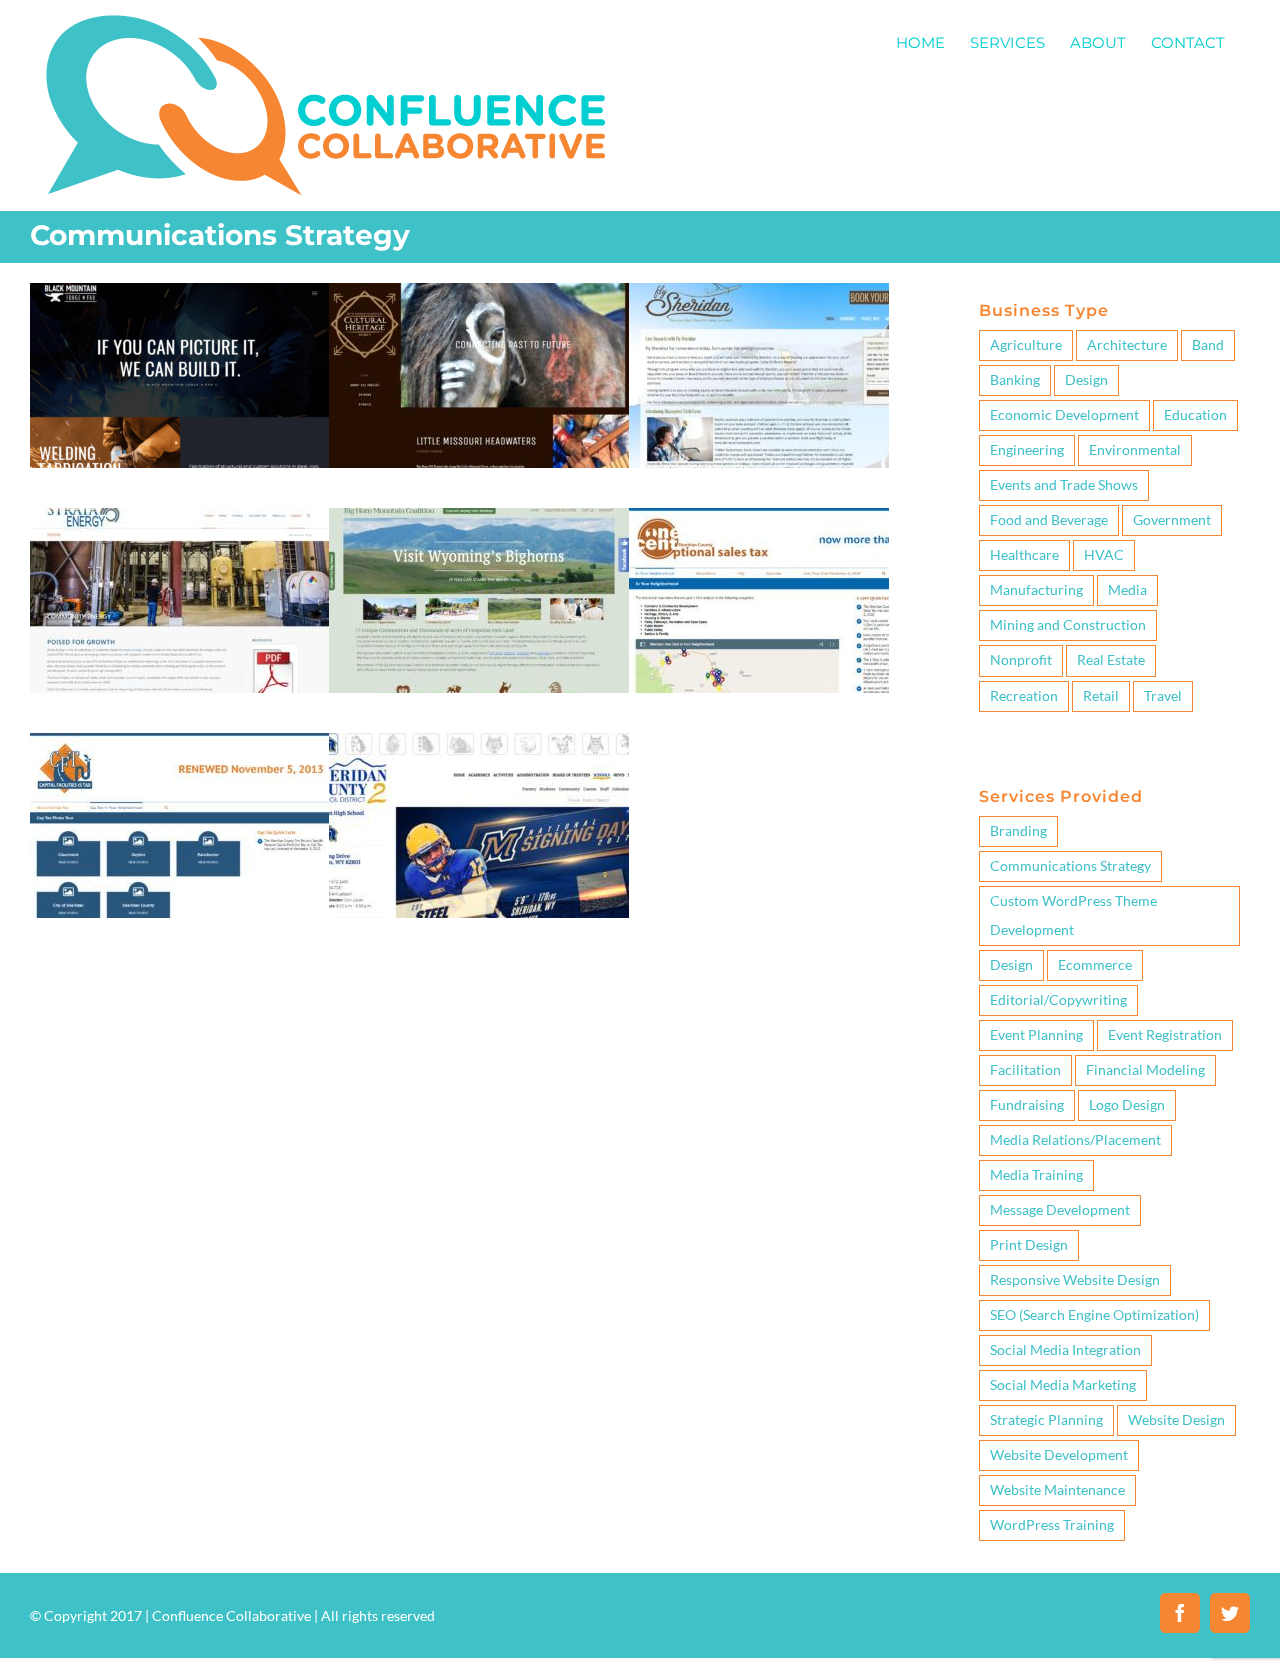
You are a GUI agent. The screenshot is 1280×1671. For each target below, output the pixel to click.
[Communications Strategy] (180, 375)
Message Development (1060, 1210)
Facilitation (1025, 1070)
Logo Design (1127, 1105)
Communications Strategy (1070, 866)
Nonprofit (779, 433)
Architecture (1127, 345)
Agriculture (1026, 345)
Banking (1015, 380)
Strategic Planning (1046, 1420)
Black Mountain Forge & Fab (180, 338)
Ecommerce (1095, 965)
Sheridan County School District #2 (479, 788)
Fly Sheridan (779, 338)
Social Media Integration (1065, 1350)
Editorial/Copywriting (1058, 1000)
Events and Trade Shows (1064, 485)
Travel (1163, 696)
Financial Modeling (1145, 1070)
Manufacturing (180, 433)
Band (1208, 345)
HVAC (1104, 555)
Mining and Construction (180, 658)
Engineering (1027, 450)
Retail (1101, 696)
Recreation (1024, 696)
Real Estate (1111, 660)
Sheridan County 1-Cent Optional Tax (779, 563)
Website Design (1176, 1420)
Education (479, 433)
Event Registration (1165, 1035)
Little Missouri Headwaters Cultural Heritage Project (479, 338)
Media (1127, 590)
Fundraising (1027, 1105)
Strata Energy (180, 563)
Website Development (1059, 1455)
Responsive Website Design (1075, 1280)
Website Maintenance (1057, 1490)
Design (1086, 380)
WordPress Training (1052, 1525)
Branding (1018, 831)
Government (544, 658)
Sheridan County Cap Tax (180, 788)
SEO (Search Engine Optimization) (1094, 1315)
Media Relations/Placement (1075, 1140)
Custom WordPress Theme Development (1073, 915)
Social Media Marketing (1063, 1385)
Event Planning (1036, 1035)
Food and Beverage (1049, 520)
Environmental (1135, 450)
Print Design (1029, 1245)
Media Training (1036, 1175)
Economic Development (443, 658)
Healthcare (1024, 555)
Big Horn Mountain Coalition (479, 563)
